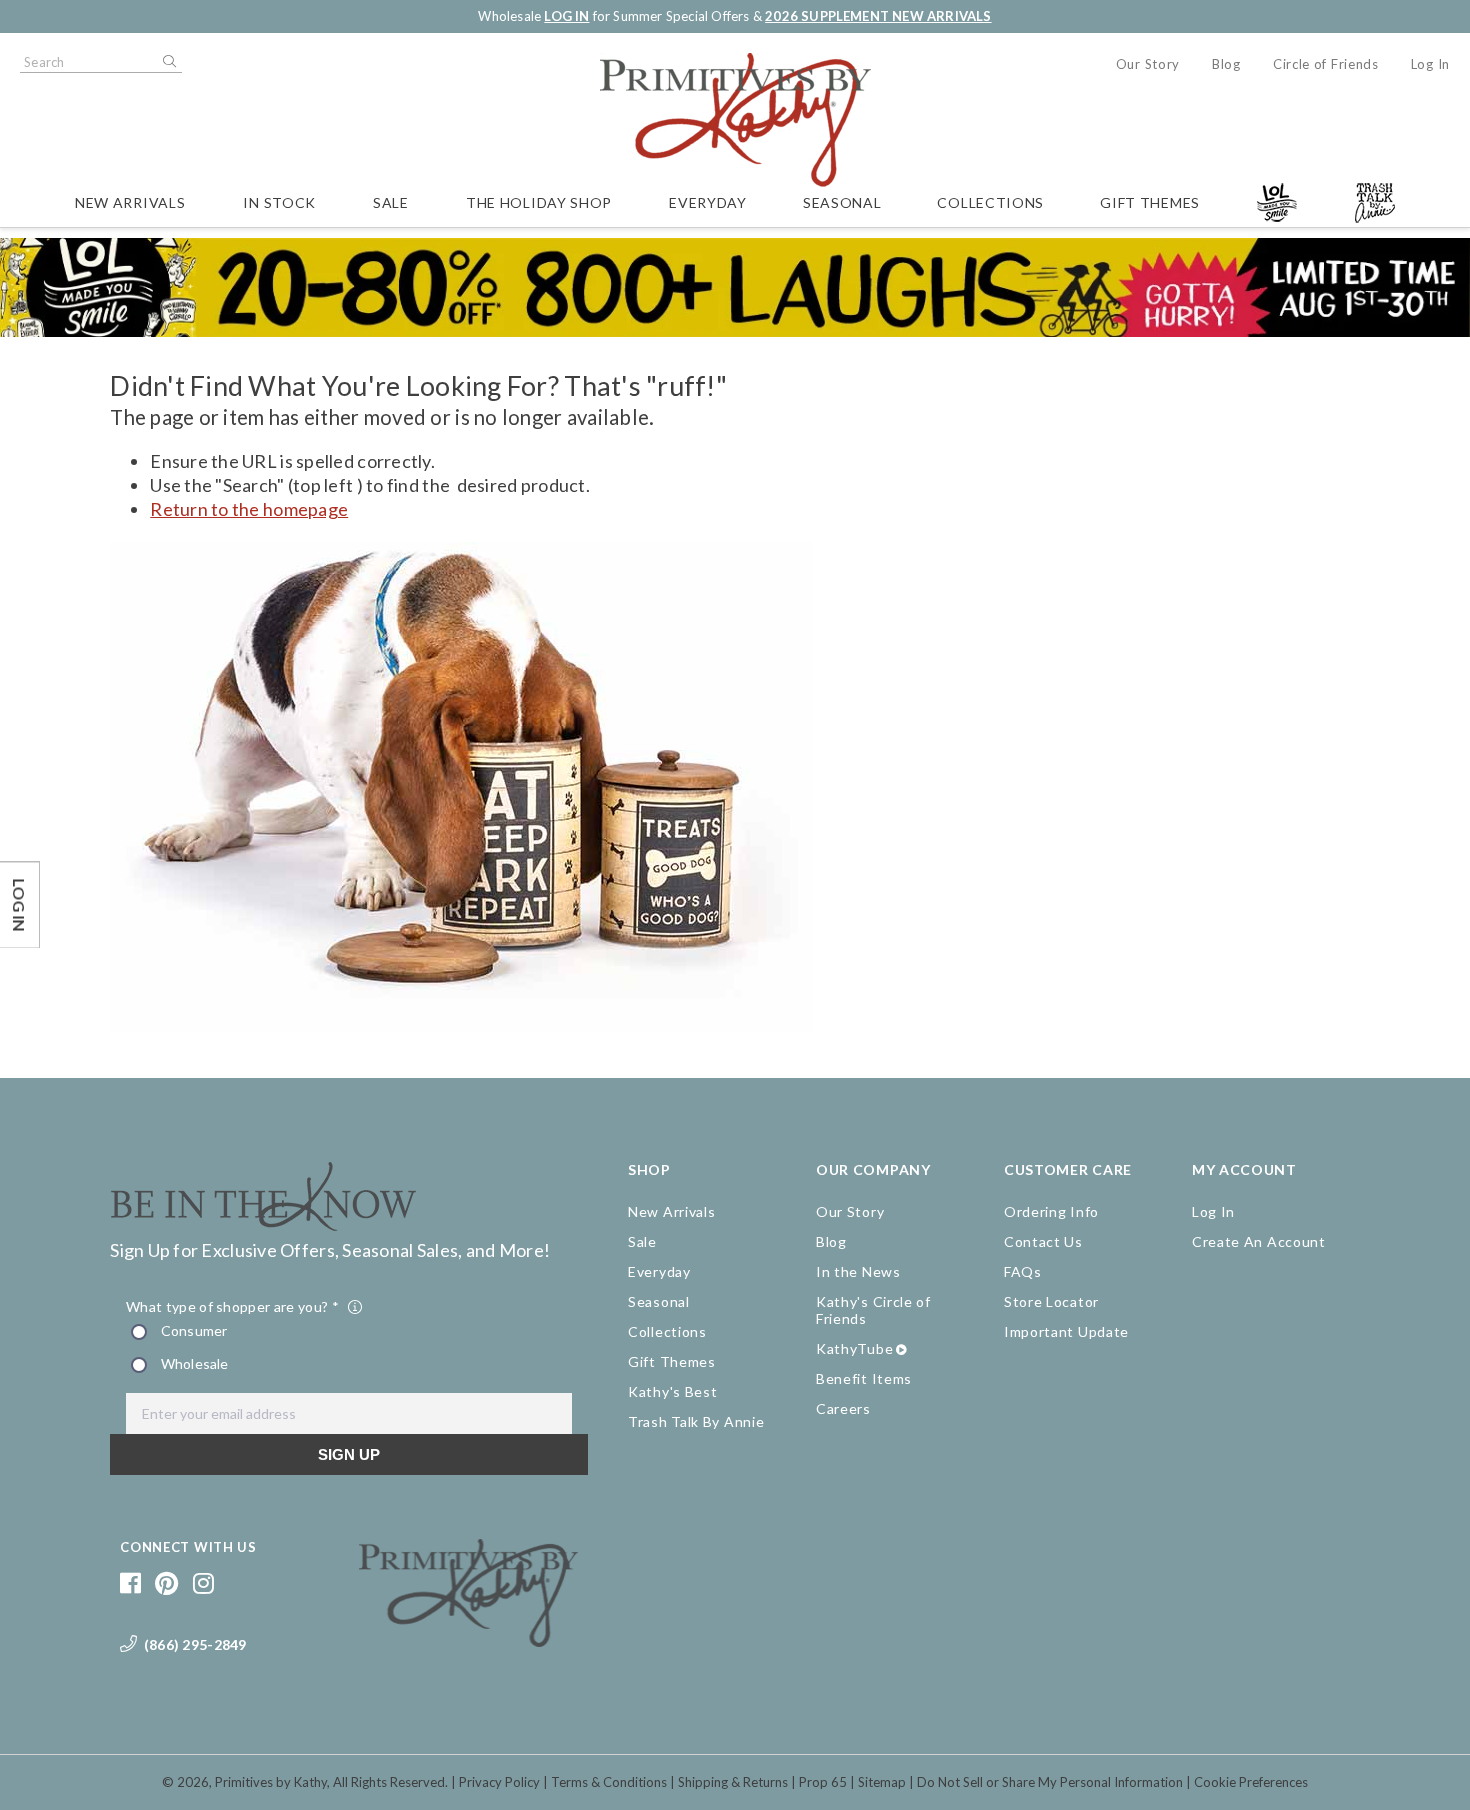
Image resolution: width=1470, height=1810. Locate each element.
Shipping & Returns (733, 1782)
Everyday (708, 202)
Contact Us (1043, 1241)
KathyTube (854, 1348)
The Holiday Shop (539, 202)
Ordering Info (1051, 1211)
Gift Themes (1150, 202)
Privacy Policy (499, 1782)
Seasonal (842, 202)
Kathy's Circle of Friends (873, 1310)
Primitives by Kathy (271, 1782)
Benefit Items (864, 1378)
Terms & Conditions (609, 1782)
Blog (1226, 64)
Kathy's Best (672, 1391)
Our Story (1148, 64)
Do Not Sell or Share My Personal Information (1050, 1782)
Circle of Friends (1326, 64)
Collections (990, 202)
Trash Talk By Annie (696, 1421)
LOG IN (566, 16)
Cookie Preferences (1251, 1782)
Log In (1430, 64)
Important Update (1066, 1331)
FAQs (1023, 1271)
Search (168, 62)
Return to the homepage (249, 509)
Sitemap (882, 1782)
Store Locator (1051, 1301)
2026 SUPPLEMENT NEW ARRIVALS (878, 16)
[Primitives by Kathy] (468, 1640)
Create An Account (1259, 1241)
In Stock (279, 202)
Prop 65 (823, 1782)
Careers (843, 1408)
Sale (391, 202)
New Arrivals (130, 202)
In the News (858, 1271)
